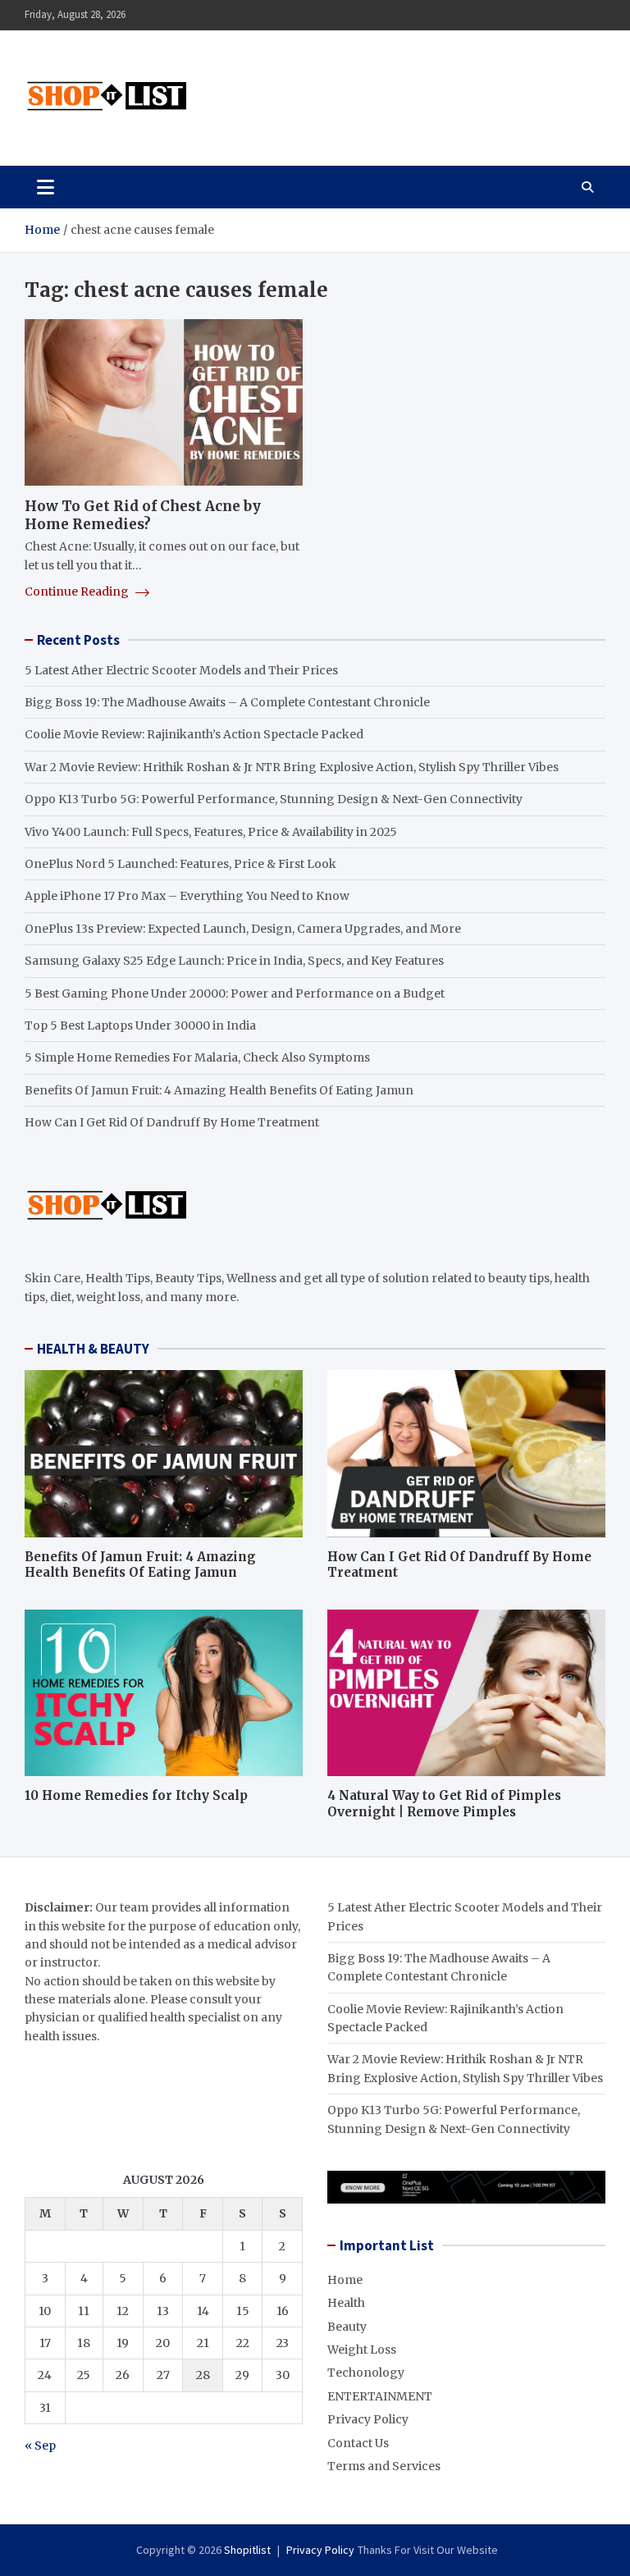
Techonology (366, 2373)
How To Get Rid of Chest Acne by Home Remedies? (143, 515)
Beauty (347, 2327)
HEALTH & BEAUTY (93, 1349)
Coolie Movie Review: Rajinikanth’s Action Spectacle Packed (194, 734)
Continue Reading (78, 591)
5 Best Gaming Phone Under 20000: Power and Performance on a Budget (235, 993)
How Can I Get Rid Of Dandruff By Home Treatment (172, 1122)
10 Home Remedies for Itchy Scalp (136, 1795)
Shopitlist (247, 2550)
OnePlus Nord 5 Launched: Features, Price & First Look (180, 864)
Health (346, 2303)
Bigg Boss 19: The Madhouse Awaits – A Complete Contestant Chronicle (227, 702)
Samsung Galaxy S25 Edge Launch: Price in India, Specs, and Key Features (234, 961)
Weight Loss (362, 2350)
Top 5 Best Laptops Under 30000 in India (140, 1025)
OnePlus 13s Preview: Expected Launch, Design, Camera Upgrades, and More (243, 929)
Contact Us (358, 2443)
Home (345, 2280)
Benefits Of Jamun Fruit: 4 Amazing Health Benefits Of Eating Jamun (219, 1090)
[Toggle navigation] (46, 187)
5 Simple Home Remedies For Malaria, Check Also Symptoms (197, 1057)
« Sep (40, 2446)
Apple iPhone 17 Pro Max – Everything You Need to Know (187, 896)
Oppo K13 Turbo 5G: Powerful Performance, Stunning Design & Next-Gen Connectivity (274, 799)
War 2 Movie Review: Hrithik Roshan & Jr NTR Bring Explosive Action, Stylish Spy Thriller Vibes (292, 767)
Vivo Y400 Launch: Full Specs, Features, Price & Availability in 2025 (211, 832)
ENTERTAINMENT (380, 2396)
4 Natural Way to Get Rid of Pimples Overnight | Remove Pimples (444, 1804)
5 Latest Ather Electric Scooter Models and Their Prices (181, 670)
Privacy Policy (368, 2419)
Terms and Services (384, 2466)
